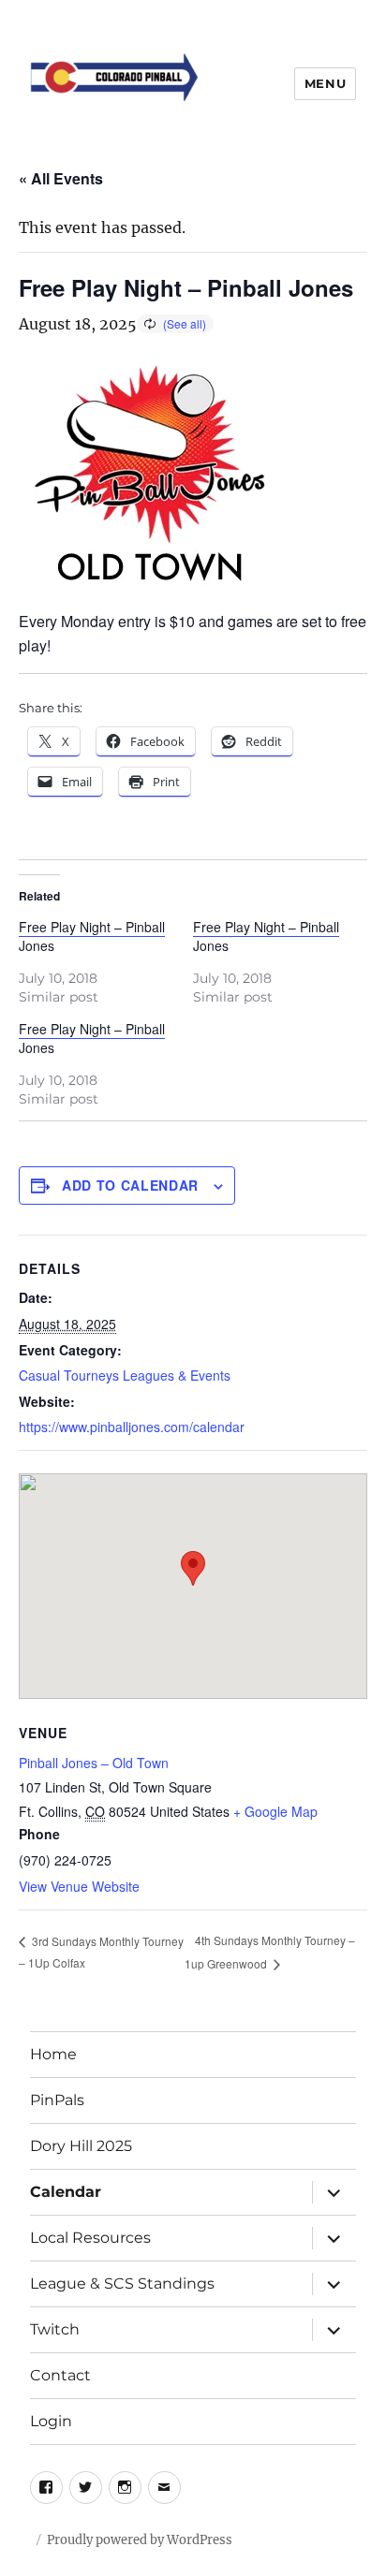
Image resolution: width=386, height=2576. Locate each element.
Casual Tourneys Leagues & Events (125, 1375)
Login (51, 2421)
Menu (325, 83)
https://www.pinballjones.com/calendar (132, 1427)
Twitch (55, 2329)
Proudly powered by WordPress (140, 2540)
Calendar (66, 2192)
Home (53, 2054)
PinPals (57, 2100)
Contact (60, 2375)
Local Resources (90, 2238)
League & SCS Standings (122, 2283)
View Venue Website (79, 1886)
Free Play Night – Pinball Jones (92, 936)
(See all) (185, 323)
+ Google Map (275, 1811)
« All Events (61, 178)
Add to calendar (130, 1185)
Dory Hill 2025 (81, 2146)
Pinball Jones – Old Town (94, 1763)
